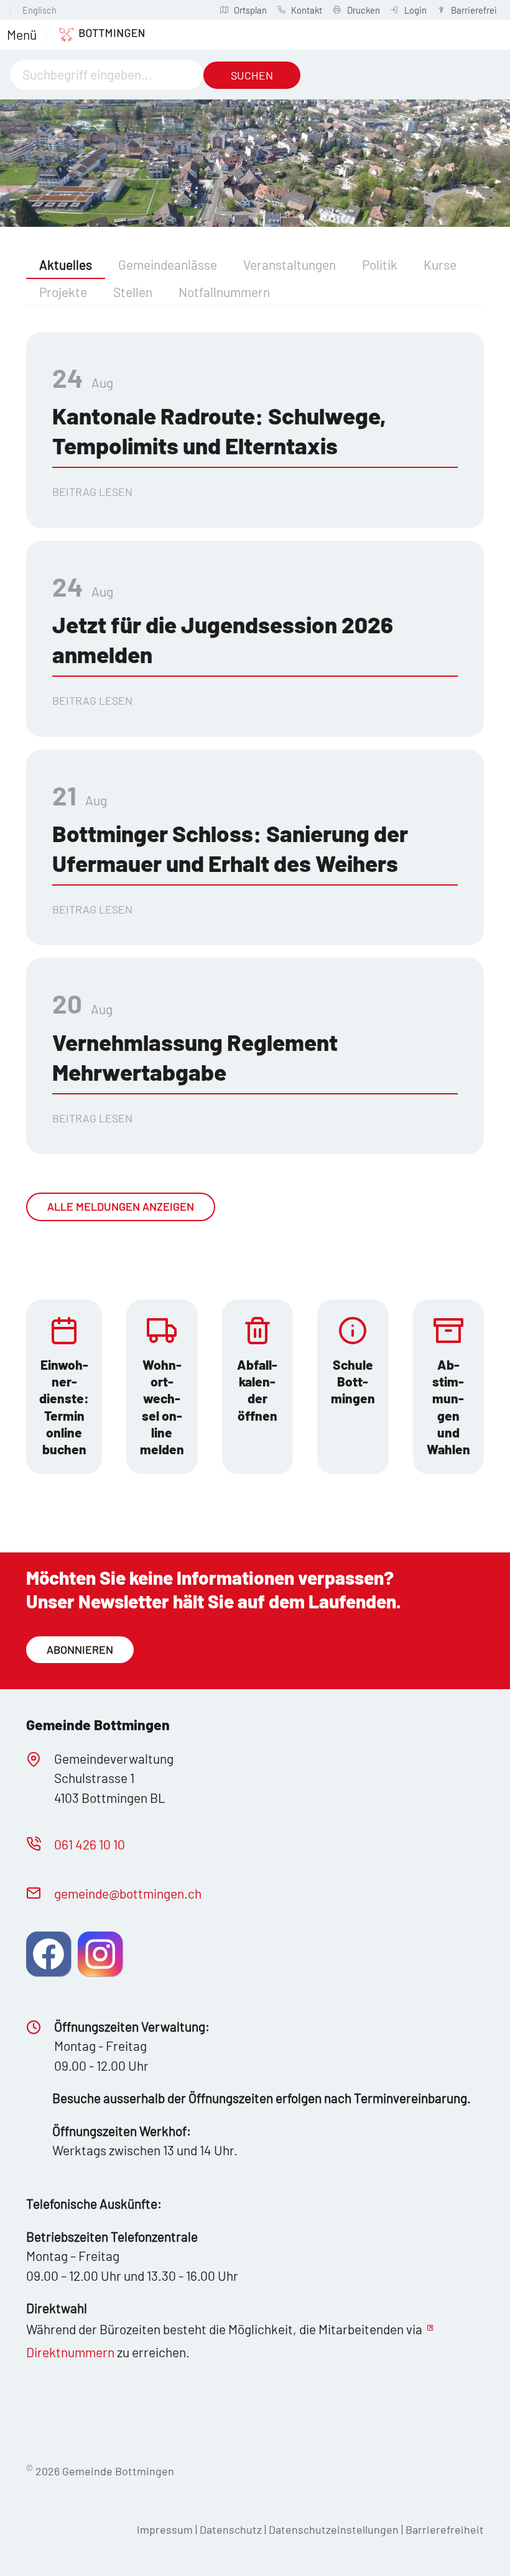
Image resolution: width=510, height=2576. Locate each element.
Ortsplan (250, 10)
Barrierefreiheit (445, 2529)
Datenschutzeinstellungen (335, 2529)
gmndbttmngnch (128, 1893)
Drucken (364, 10)
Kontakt (307, 10)
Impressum (165, 2529)
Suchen (252, 75)
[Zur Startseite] (95, 35)
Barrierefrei (474, 10)
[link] (64, 1387)
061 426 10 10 (90, 1844)
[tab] (66, 265)
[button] (22, 35)
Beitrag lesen (92, 492)
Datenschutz (231, 2529)
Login (415, 10)
